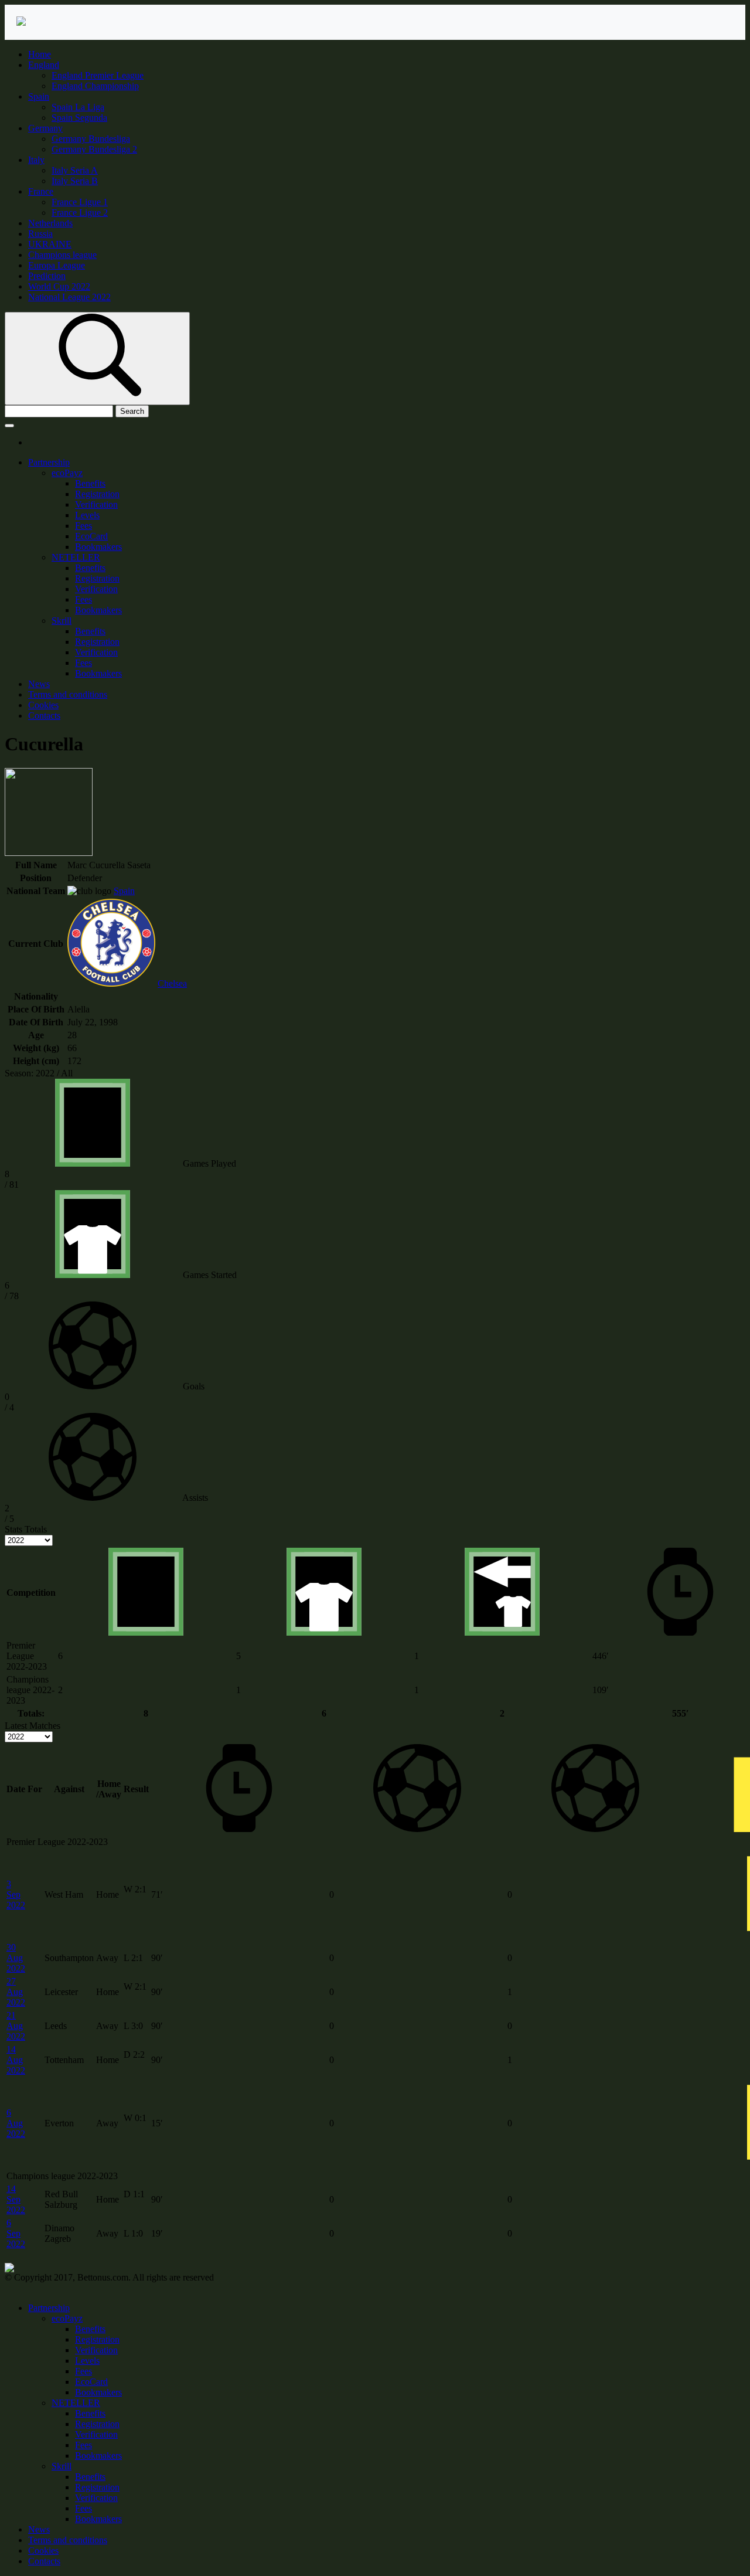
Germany (45, 128)
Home (40, 54)
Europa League (57, 265)
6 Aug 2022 (16, 2123)
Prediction (47, 276)
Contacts (44, 716)
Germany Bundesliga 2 (94, 149)
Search (132, 411)
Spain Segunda (79, 118)
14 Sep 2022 (16, 2199)
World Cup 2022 (59, 286)
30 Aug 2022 (16, 1958)
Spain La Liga (78, 107)
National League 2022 (69, 297)
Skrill (62, 621)
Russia (40, 234)
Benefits (90, 483)
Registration (97, 494)
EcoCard (91, 536)
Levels (87, 515)
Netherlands (50, 223)
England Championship (95, 86)
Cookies (43, 705)
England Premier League (98, 75)
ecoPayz (67, 473)
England (44, 65)
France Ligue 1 (80, 202)
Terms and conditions (68, 694)
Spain (39, 96)
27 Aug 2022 (16, 1992)
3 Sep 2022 (16, 1894)
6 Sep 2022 (16, 2233)
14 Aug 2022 (16, 2060)
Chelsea (172, 983)
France (41, 191)
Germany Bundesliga (91, 139)
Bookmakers (98, 547)
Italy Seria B (75, 181)
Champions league (62, 255)
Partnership (49, 462)
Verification (96, 504)
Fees (83, 526)
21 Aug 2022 (16, 2026)
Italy (36, 160)
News (39, 684)
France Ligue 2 (80, 213)
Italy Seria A (75, 170)
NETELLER (76, 557)
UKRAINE (50, 244)
